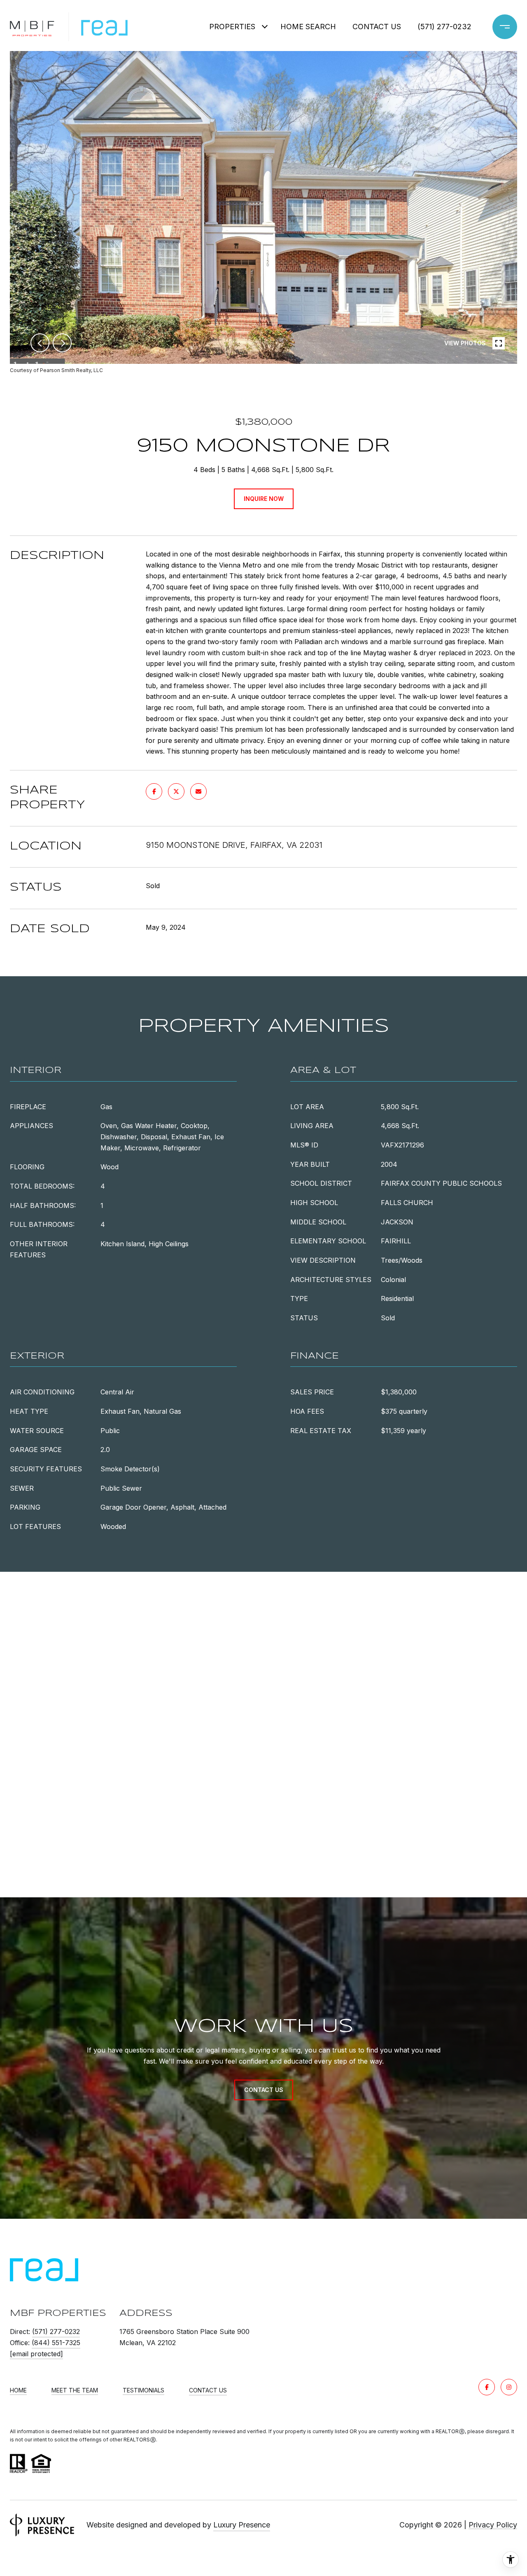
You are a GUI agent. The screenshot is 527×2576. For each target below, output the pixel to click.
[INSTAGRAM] (509, 2387)
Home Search (308, 27)
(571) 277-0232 (444, 27)
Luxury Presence (242, 2525)
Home (18, 2390)
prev (40, 343)
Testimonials (143, 2390)
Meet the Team (75, 2390)
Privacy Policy (493, 2525)
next (62, 343)
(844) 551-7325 (56, 2343)
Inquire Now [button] (264, 499)
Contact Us (208, 2390)
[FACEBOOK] (487, 2387)
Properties (232, 27)
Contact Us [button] (264, 2090)
